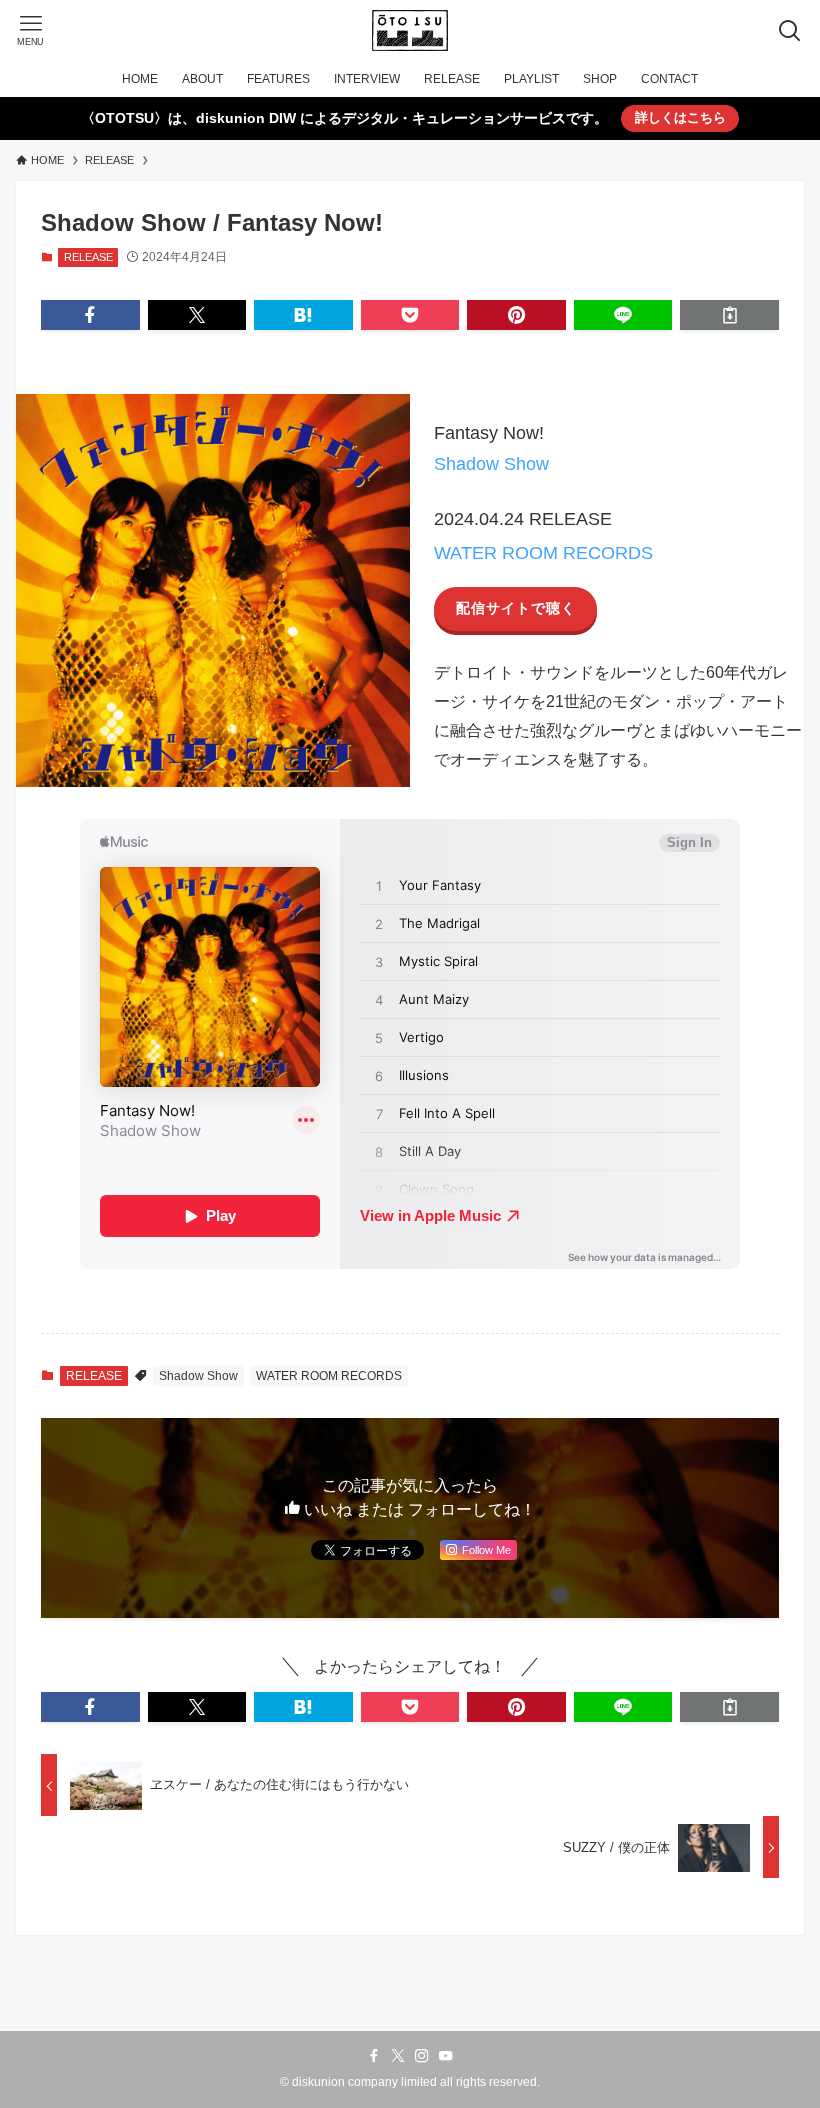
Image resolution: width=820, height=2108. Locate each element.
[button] (90, 315)
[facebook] (374, 2056)
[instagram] (422, 2056)
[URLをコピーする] (729, 315)
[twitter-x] (398, 2056)
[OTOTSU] (409, 30)
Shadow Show (491, 464)
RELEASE (88, 257)
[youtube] (446, 2056)
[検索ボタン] (789, 30)
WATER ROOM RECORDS (543, 553)
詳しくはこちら (680, 117)
